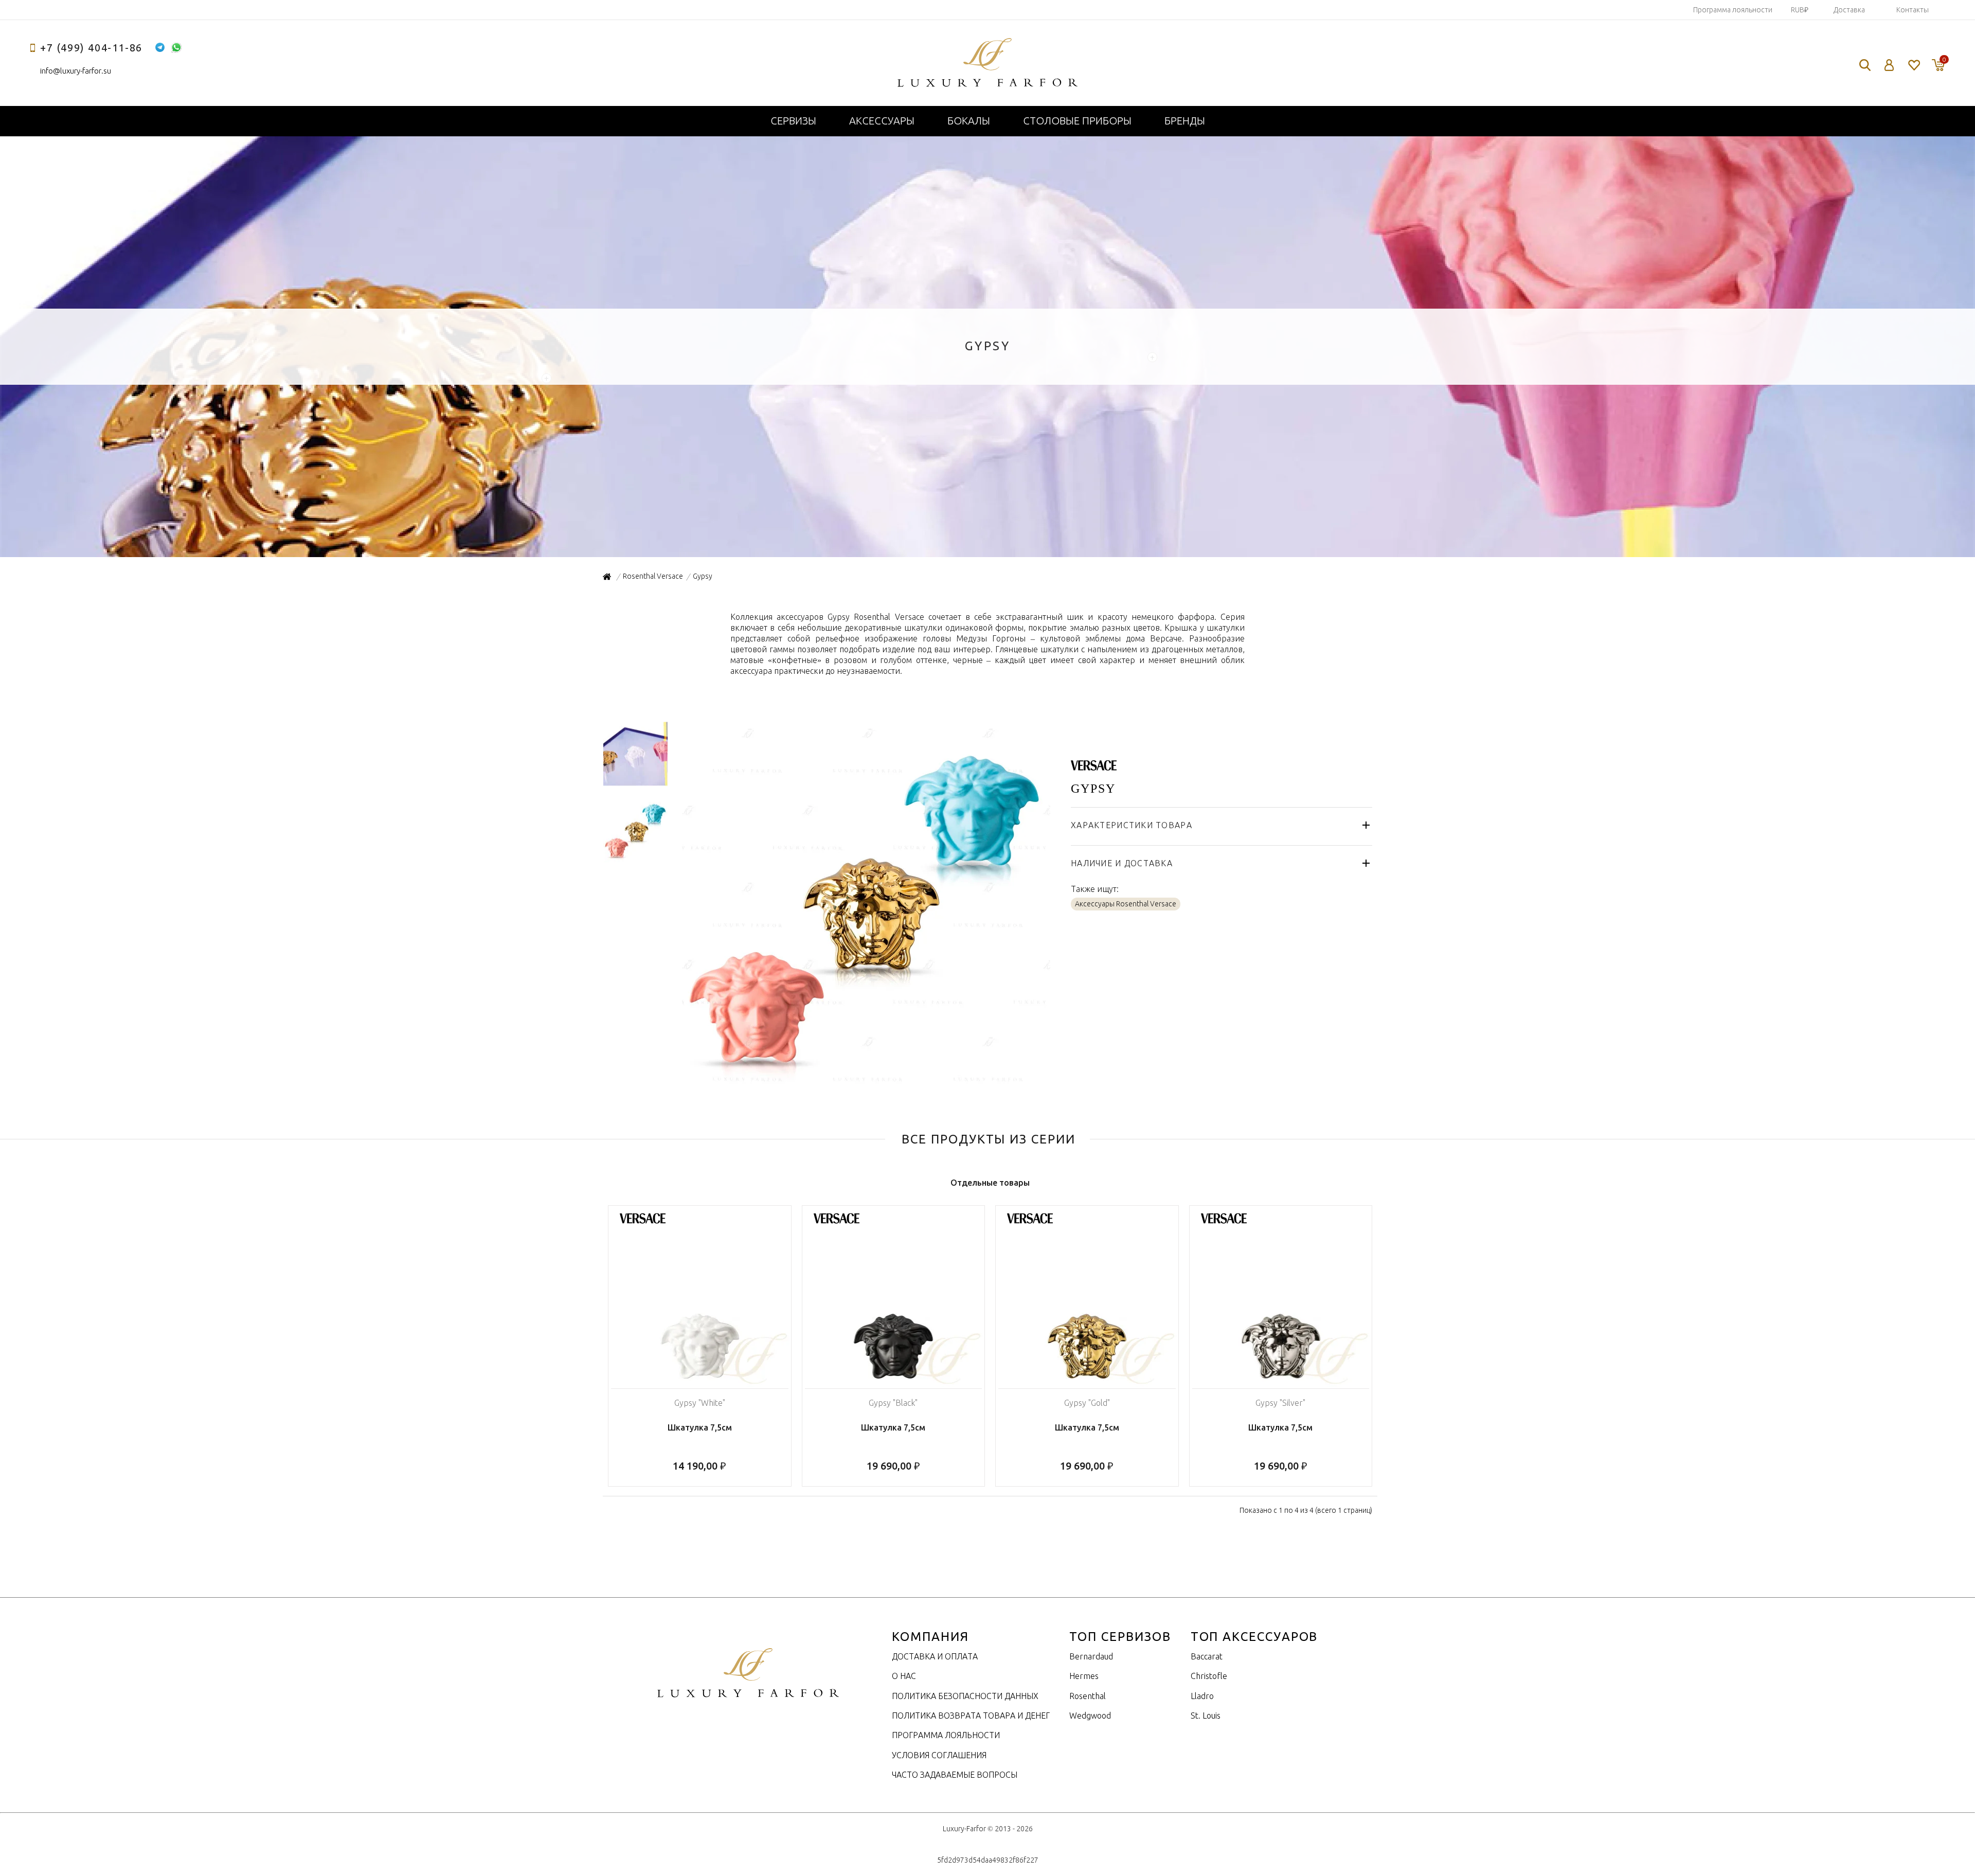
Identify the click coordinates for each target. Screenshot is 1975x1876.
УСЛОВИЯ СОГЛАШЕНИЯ (939, 1755)
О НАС (904, 1676)
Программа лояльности (1733, 10)
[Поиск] (1865, 65)
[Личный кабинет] (1889, 65)
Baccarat (1207, 1656)
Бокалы (969, 121)
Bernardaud (1091, 1656)
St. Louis (1206, 1716)
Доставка (1849, 10)
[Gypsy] (865, 1086)
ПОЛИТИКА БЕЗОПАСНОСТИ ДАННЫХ (965, 1696)
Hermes (1084, 1676)
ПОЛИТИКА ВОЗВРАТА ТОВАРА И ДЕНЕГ (971, 1716)
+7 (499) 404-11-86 (91, 48)
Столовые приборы (1077, 121)
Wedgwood (1090, 1716)
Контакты (1913, 10)
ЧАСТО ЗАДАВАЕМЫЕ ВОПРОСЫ (955, 1775)
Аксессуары (882, 121)
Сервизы (793, 121)
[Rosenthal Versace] (1094, 765)
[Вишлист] (1914, 65)
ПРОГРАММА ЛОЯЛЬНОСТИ (946, 1735)
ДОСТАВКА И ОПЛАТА (935, 1656)
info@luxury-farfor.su (76, 71)
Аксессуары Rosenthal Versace (1126, 904)
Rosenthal (1088, 1696)
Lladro (1202, 1696)
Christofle (1209, 1676)
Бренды (1185, 121)
